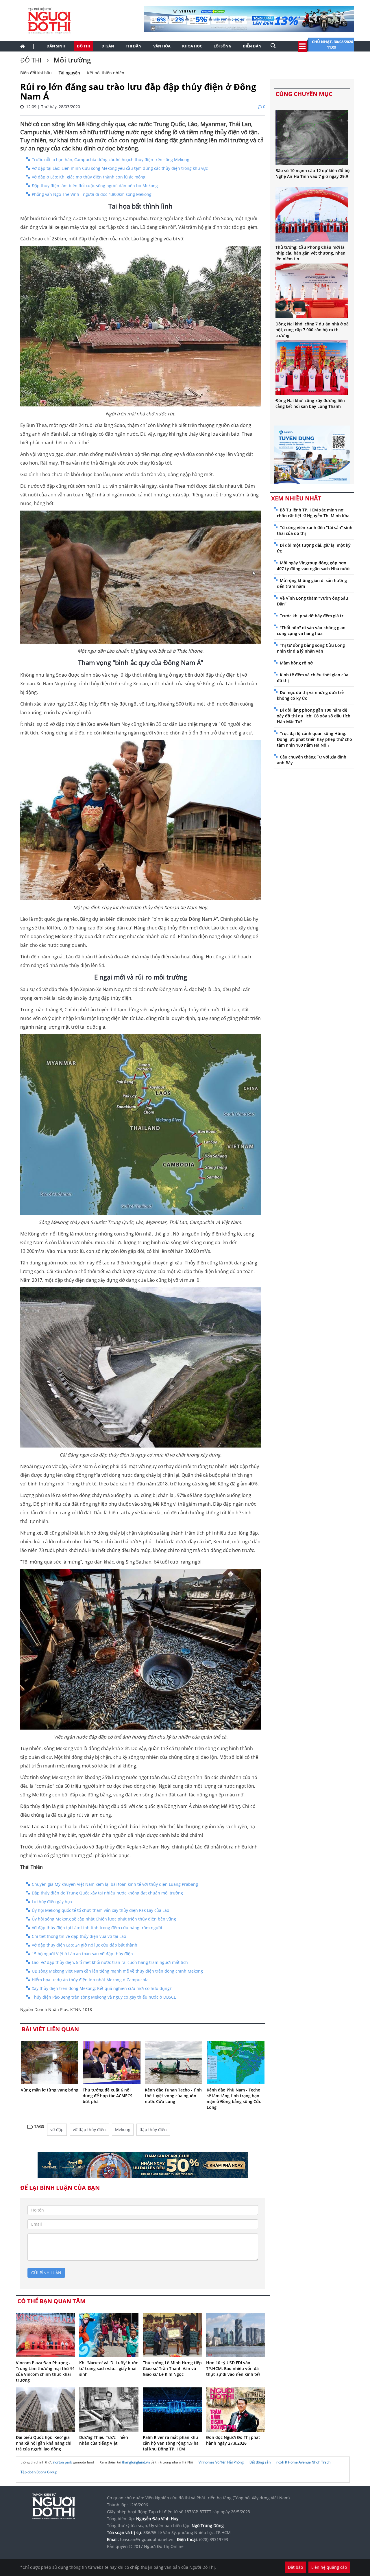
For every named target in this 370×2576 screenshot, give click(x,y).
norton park (63, 2462)
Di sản (108, 46)
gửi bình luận (46, 2273)
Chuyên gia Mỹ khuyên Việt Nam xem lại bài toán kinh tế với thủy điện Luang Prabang (115, 1884)
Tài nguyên (69, 73)
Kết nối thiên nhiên (106, 73)
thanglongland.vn (136, 2462)
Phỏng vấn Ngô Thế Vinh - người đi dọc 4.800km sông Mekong (92, 194)
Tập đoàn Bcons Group (39, 2472)
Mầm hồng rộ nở (296, 663)
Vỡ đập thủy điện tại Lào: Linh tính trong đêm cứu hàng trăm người (97, 1928)
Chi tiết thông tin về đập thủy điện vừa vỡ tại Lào (79, 1936)
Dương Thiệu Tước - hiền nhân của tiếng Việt (104, 2440)
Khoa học (192, 46)
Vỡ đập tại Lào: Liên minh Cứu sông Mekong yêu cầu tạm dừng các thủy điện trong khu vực (120, 168)
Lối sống (222, 46)
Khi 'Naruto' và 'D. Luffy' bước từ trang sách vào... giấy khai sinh (109, 2368)
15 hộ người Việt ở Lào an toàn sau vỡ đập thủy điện (82, 1954)
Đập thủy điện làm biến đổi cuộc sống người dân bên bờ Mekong (95, 186)
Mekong (123, 2130)
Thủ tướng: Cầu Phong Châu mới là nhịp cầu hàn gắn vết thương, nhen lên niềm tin (310, 253)
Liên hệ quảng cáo (329, 2567)
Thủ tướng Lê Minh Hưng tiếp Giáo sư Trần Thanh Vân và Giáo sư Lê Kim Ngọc (172, 2368)
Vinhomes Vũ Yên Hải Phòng (221, 2462)
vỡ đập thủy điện (89, 2130)
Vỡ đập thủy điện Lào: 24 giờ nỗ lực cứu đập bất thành (85, 1945)
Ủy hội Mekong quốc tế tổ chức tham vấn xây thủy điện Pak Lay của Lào (100, 1910)
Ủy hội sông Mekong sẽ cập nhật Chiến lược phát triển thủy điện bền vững (104, 1919)
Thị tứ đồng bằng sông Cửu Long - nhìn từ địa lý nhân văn (312, 648)
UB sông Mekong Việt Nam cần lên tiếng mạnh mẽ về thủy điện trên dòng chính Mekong (117, 1971)
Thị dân (134, 46)
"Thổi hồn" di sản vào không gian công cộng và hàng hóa (311, 630)
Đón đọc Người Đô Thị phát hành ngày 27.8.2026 (233, 2440)
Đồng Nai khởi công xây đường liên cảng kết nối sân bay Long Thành (310, 403)
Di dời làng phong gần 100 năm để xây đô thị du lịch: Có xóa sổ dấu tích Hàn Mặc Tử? (314, 716)
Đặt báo (295, 2567)
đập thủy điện (153, 2130)
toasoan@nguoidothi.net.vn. (147, 2539)
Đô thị (83, 46)
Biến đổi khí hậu (36, 73)
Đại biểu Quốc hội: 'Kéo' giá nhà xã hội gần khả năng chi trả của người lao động (44, 2443)
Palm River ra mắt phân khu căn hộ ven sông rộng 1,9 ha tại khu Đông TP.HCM (171, 2443)
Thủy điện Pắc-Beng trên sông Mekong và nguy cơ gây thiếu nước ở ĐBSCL (104, 1997)
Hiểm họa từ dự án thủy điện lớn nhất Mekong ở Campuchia (90, 1980)
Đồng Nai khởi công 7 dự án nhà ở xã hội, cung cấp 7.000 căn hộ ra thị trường (312, 330)
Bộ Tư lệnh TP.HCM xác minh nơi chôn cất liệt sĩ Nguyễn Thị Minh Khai (314, 513)
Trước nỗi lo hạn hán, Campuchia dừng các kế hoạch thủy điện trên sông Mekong (111, 160)
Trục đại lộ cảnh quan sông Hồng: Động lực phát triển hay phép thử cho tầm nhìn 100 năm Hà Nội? (314, 739)
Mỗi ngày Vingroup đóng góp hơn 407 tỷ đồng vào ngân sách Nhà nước (314, 566)
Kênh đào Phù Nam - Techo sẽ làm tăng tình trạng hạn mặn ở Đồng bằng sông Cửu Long (234, 2099)
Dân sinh (56, 46)
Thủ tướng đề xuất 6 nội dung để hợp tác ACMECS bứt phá (108, 2096)
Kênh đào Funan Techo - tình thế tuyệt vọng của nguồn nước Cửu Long (173, 2096)
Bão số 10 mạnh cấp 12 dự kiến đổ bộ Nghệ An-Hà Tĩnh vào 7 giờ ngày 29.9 (313, 173)
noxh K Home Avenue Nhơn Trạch (303, 2462)
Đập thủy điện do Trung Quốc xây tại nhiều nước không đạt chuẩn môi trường (107, 1893)
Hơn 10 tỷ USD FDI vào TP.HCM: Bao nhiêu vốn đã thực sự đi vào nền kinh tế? (233, 2368)
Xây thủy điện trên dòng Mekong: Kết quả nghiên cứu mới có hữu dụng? (102, 1988)
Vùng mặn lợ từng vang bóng (50, 2090)
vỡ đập (57, 2130)
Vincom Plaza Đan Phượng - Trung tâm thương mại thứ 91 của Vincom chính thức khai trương (45, 2371)
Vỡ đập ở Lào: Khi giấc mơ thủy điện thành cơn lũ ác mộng (89, 177)
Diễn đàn (252, 46)
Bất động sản (260, 2462)
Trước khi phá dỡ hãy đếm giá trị (312, 616)
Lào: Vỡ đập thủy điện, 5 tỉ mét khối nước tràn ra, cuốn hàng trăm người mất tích (110, 1962)
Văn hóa (162, 46)
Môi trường (71, 60)
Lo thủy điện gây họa (52, 1902)
